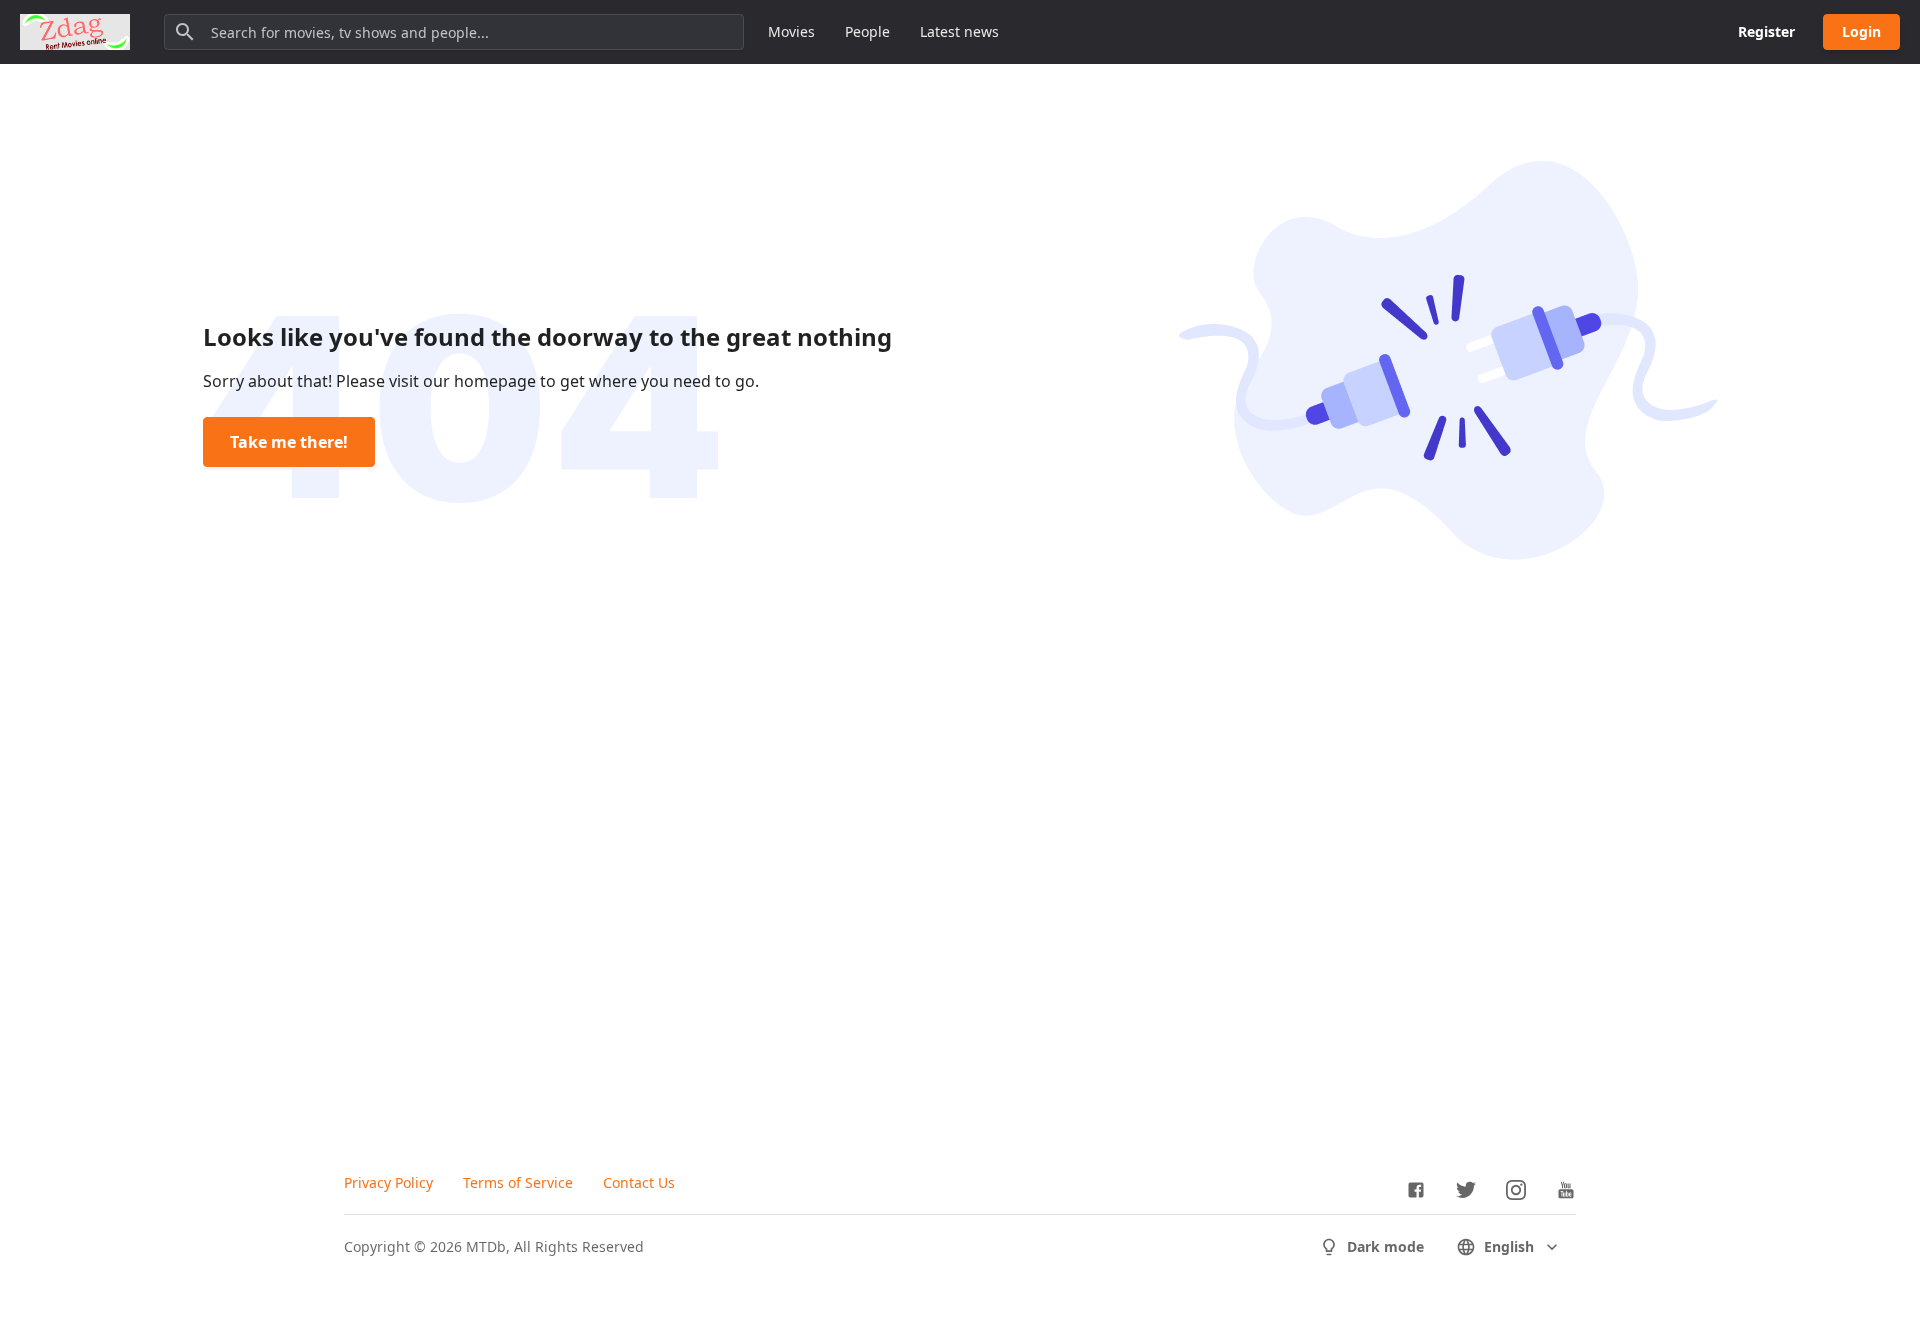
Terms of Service (518, 1182)
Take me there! (289, 442)
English (1509, 1246)
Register (1766, 31)
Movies (791, 31)
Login (1861, 31)
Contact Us (639, 1182)
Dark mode (1385, 1246)
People (867, 31)
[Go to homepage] (75, 32)
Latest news (959, 31)
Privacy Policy (388, 1182)
